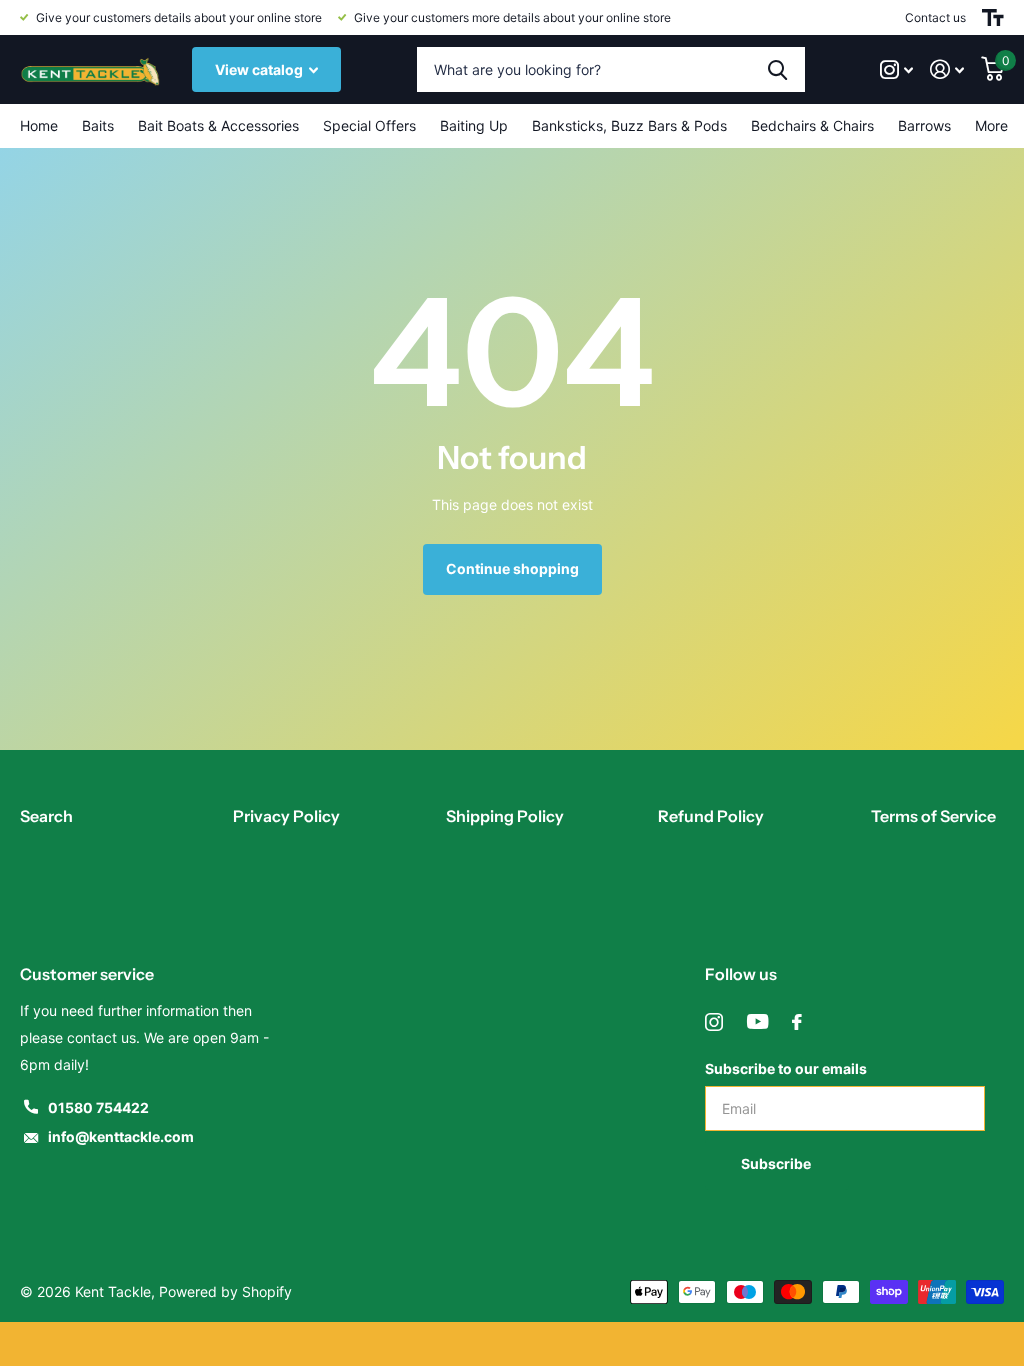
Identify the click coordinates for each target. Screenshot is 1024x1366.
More (991, 125)
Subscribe (777, 1163)
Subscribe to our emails (786, 1068)
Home (39, 125)
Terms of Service (933, 816)
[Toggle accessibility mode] (993, 17)
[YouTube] (757, 1022)
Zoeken (777, 69)
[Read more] (897, 69)
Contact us (935, 17)
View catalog (260, 69)
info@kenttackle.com (121, 1136)
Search (46, 816)
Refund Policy (711, 816)
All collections (98, 126)
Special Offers (369, 125)
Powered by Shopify (225, 1291)
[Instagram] (714, 1022)
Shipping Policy (505, 816)
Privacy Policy (286, 816)
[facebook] (797, 1022)
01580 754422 (98, 1107)
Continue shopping (512, 568)
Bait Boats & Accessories (218, 125)
